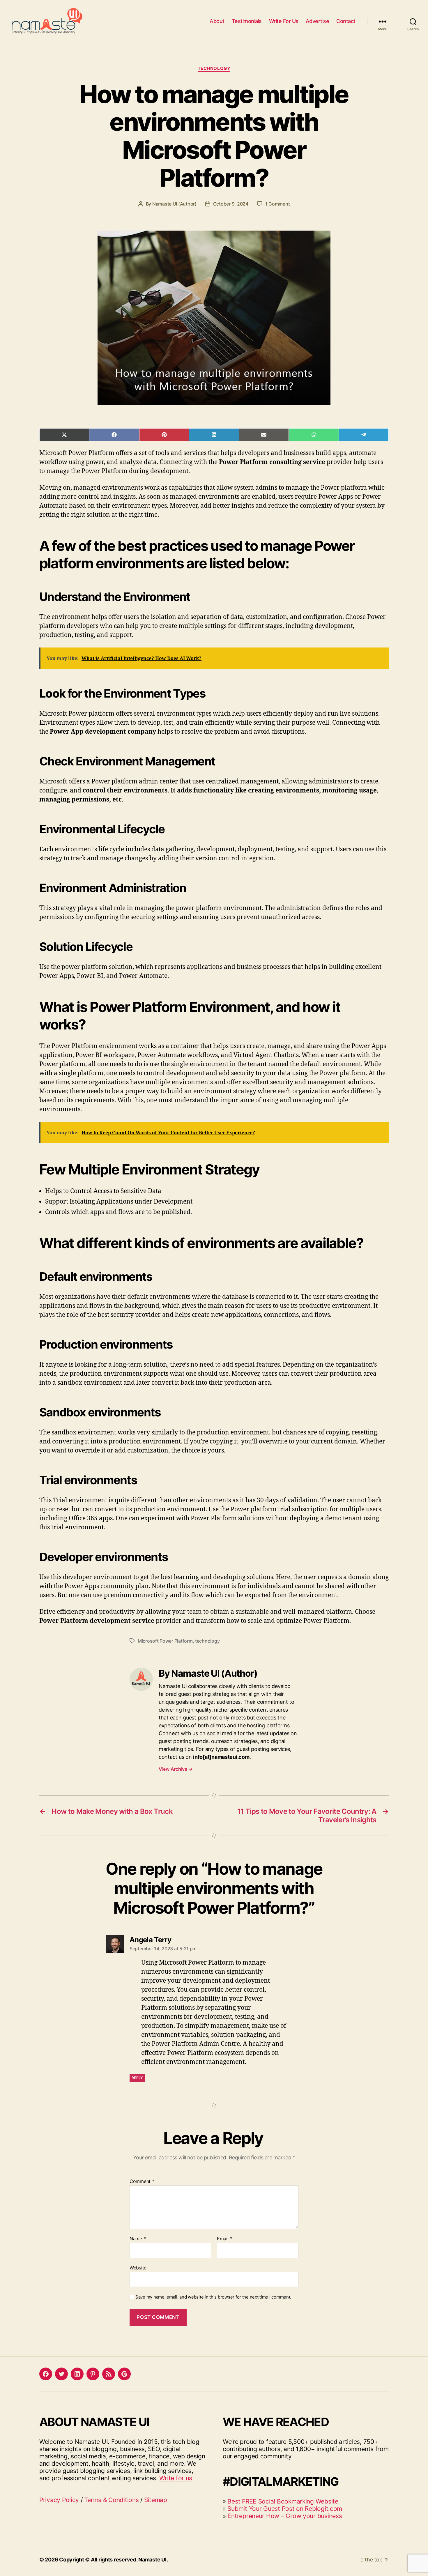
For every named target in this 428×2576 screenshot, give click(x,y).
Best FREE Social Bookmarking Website (283, 2501)
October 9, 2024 (231, 204)
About (217, 21)
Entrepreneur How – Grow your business (285, 2516)
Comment (142, 2182)
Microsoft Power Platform (165, 1641)
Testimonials (247, 21)
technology (207, 1641)
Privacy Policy (59, 2500)
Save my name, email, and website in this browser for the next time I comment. (213, 2297)
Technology (214, 68)
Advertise (318, 21)
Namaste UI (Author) (174, 204)
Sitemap (156, 2500)
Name (138, 2239)
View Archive (176, 1769)
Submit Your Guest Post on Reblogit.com (285, 2509)
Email (224, 2239)
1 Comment (278, 204)
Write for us (176, 2478)
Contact (346, 21)
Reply (137, 2078)
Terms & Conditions (111, 2500)
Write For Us (284, 21)
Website (138, 2268)
